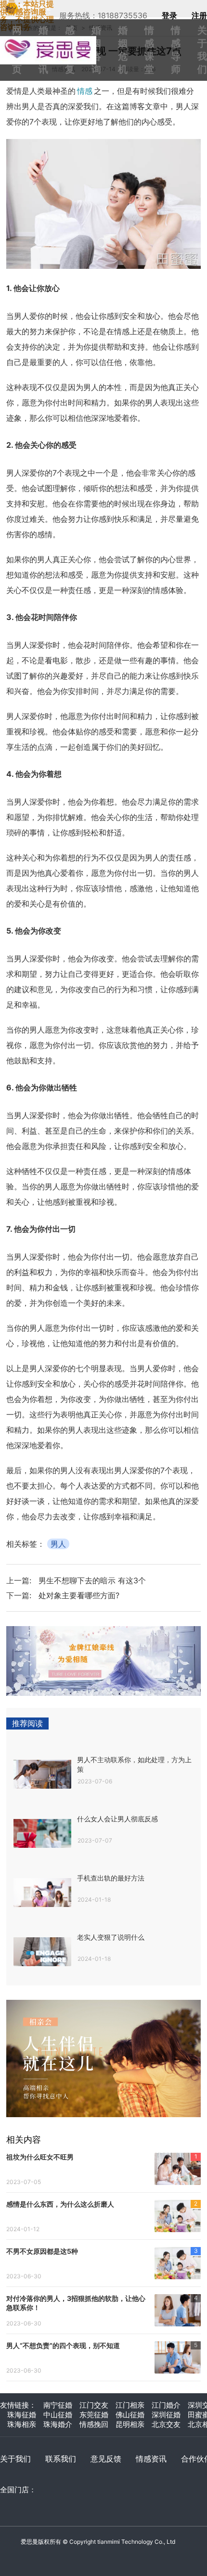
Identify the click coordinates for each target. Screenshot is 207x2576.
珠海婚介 (58, 2424)
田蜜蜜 (53, 40)
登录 (169, 15)
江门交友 (94, 2405)
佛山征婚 (130, 2415)
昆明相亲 (130, 2424)
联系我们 (61, 2459)
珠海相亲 (22, 2424)
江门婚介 (166, 2405)
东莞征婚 (94, 2415)
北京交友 (166, 2424)
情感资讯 (151, 2459)
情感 (85, 91)
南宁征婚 (58, 2405)
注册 (199, 15)
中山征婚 (58, 2415)
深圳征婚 (166, 2415)
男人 (58, 1544)
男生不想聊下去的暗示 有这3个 (92, 1580)
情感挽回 (94, 2424)
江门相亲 (130, 2405)
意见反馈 (106, 2459)
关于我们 (15, 2459)
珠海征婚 (22, 2415)
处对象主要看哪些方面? (79, 1595)
